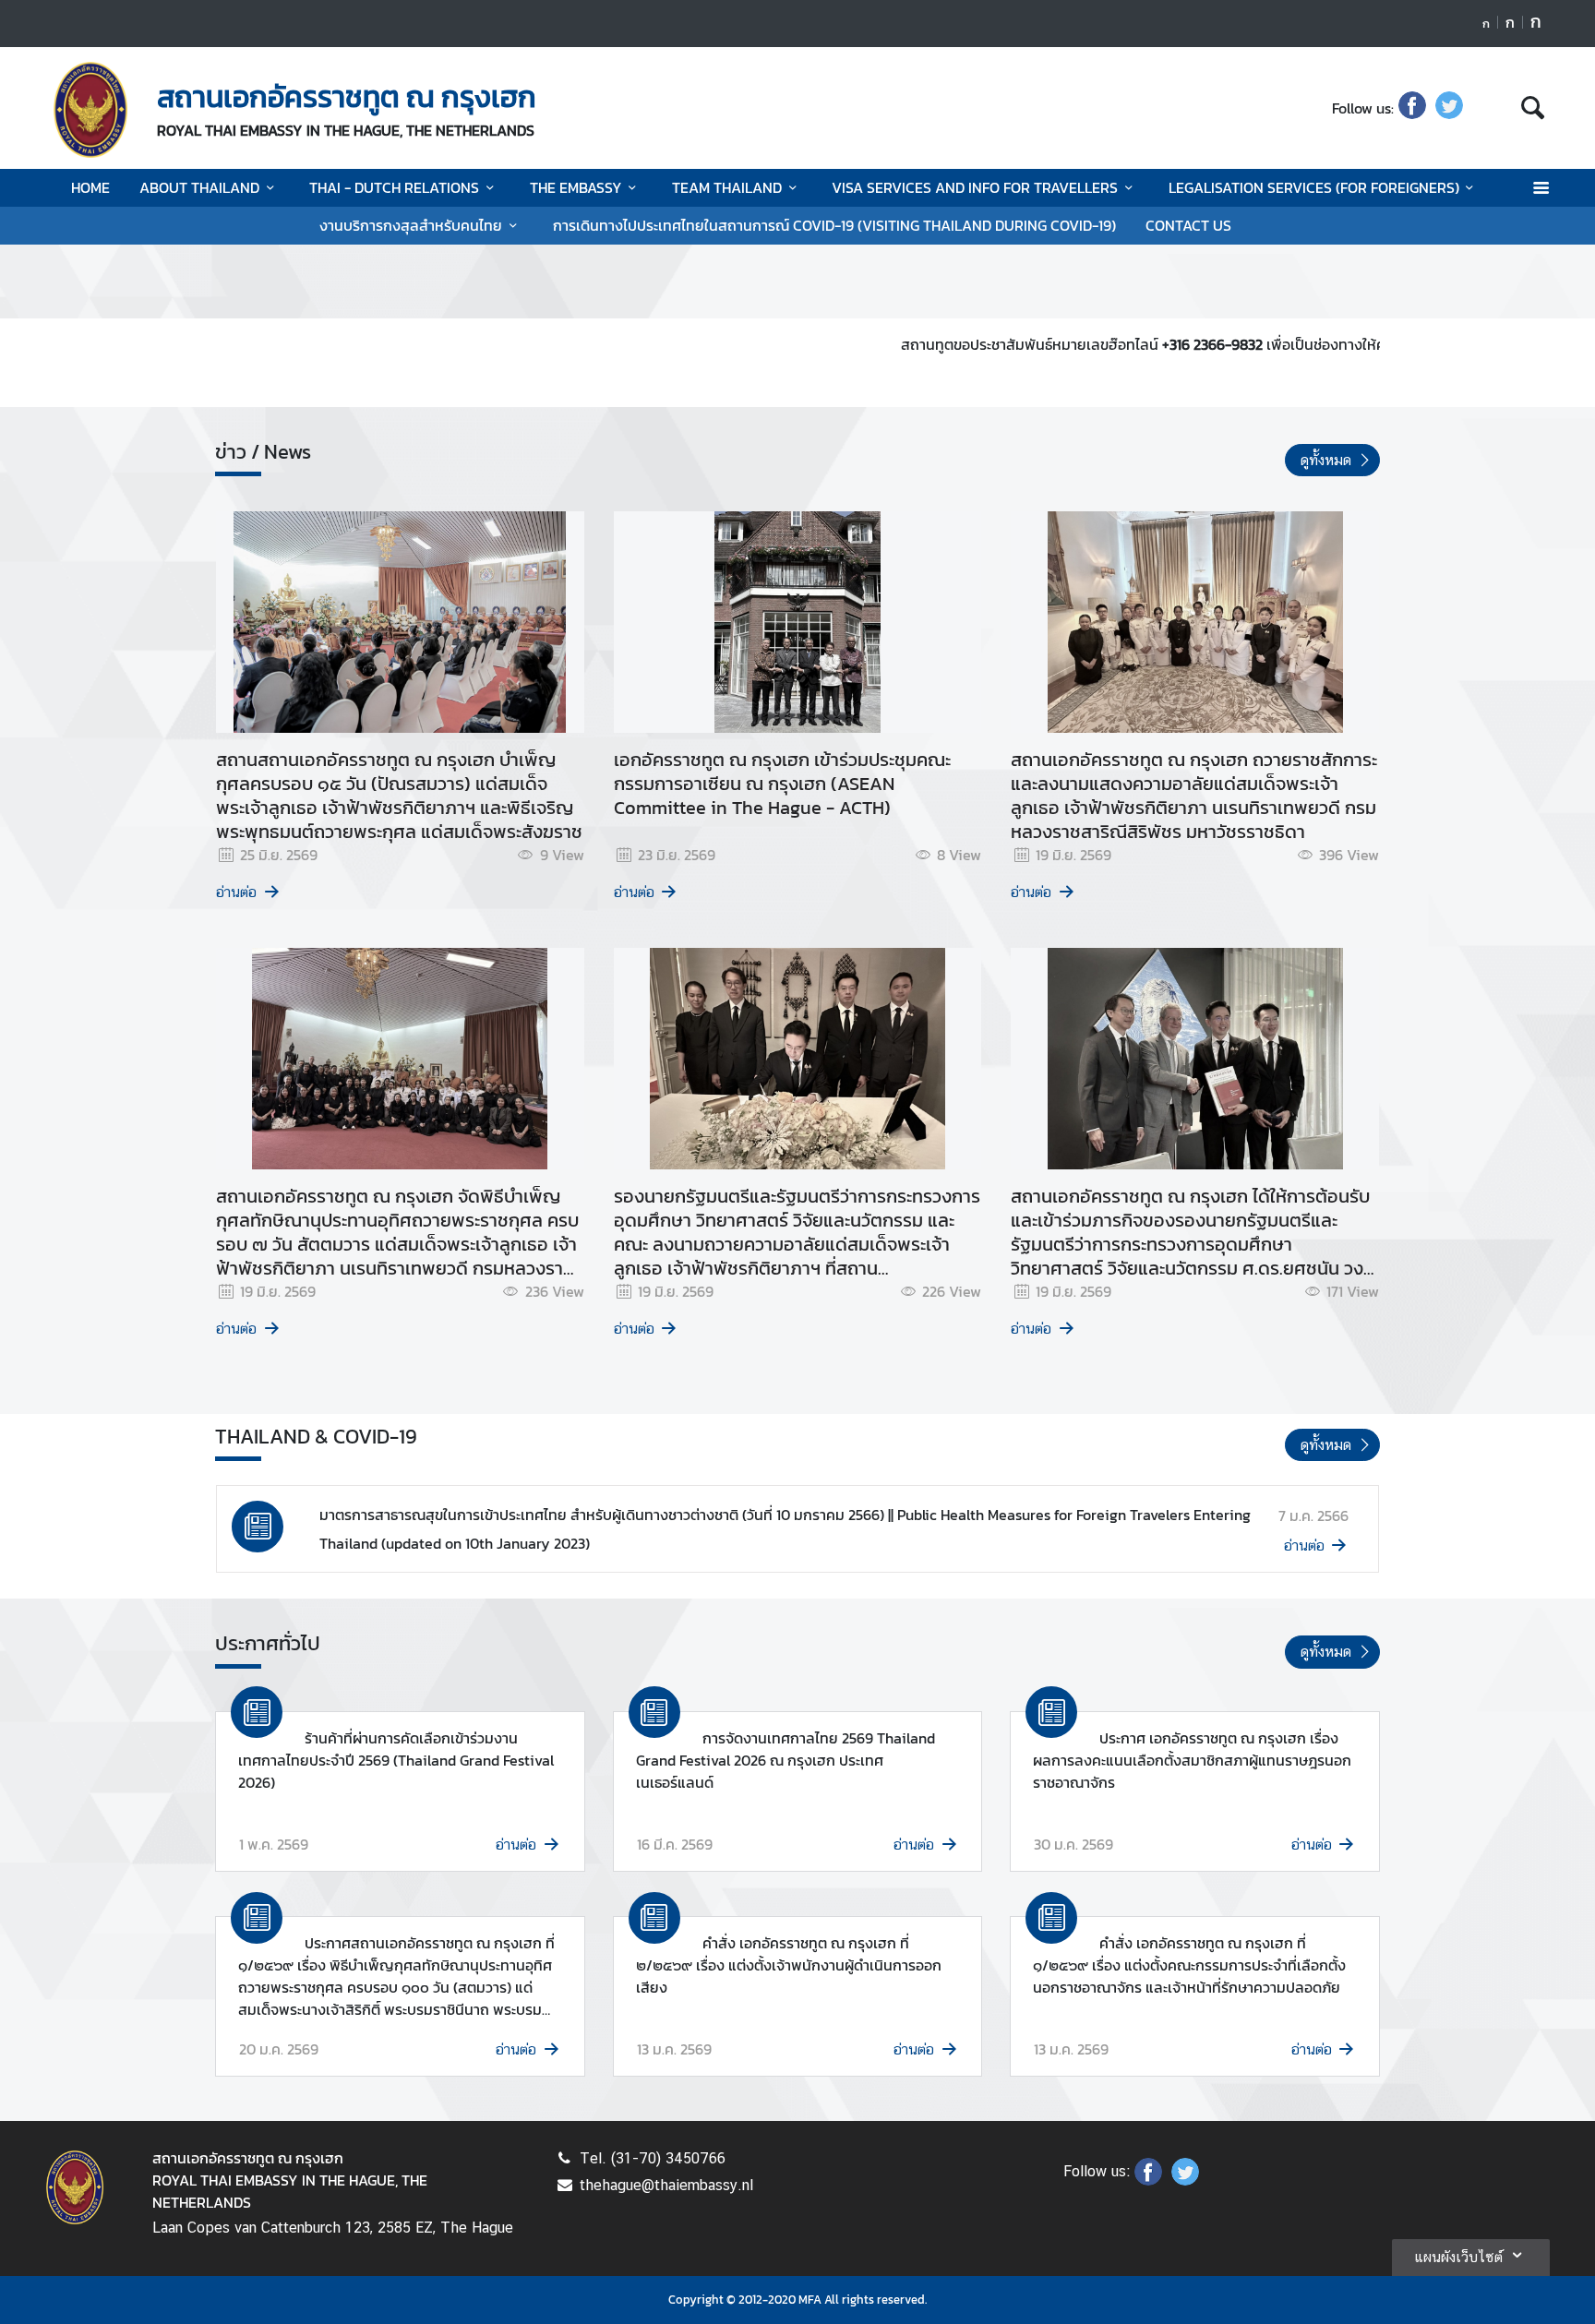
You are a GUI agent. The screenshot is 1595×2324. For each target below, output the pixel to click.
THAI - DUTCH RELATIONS (394, 187)
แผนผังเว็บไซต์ (1458, 2257)
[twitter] (1449, 108)
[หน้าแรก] (90, 110)
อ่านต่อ (236, 892)
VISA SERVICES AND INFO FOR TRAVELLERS (975, 187)
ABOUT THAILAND (199, 187)
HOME (90, 187)
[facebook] (1412, 108)
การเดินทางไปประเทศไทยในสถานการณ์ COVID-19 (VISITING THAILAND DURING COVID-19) (834, 225)
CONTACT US (1188, 225)
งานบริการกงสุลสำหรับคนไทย (411, 225)
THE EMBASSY (576, 187)
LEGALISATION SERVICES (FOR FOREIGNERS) (1314, 187)
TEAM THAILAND (727, 187)
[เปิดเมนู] (1540, 188)
